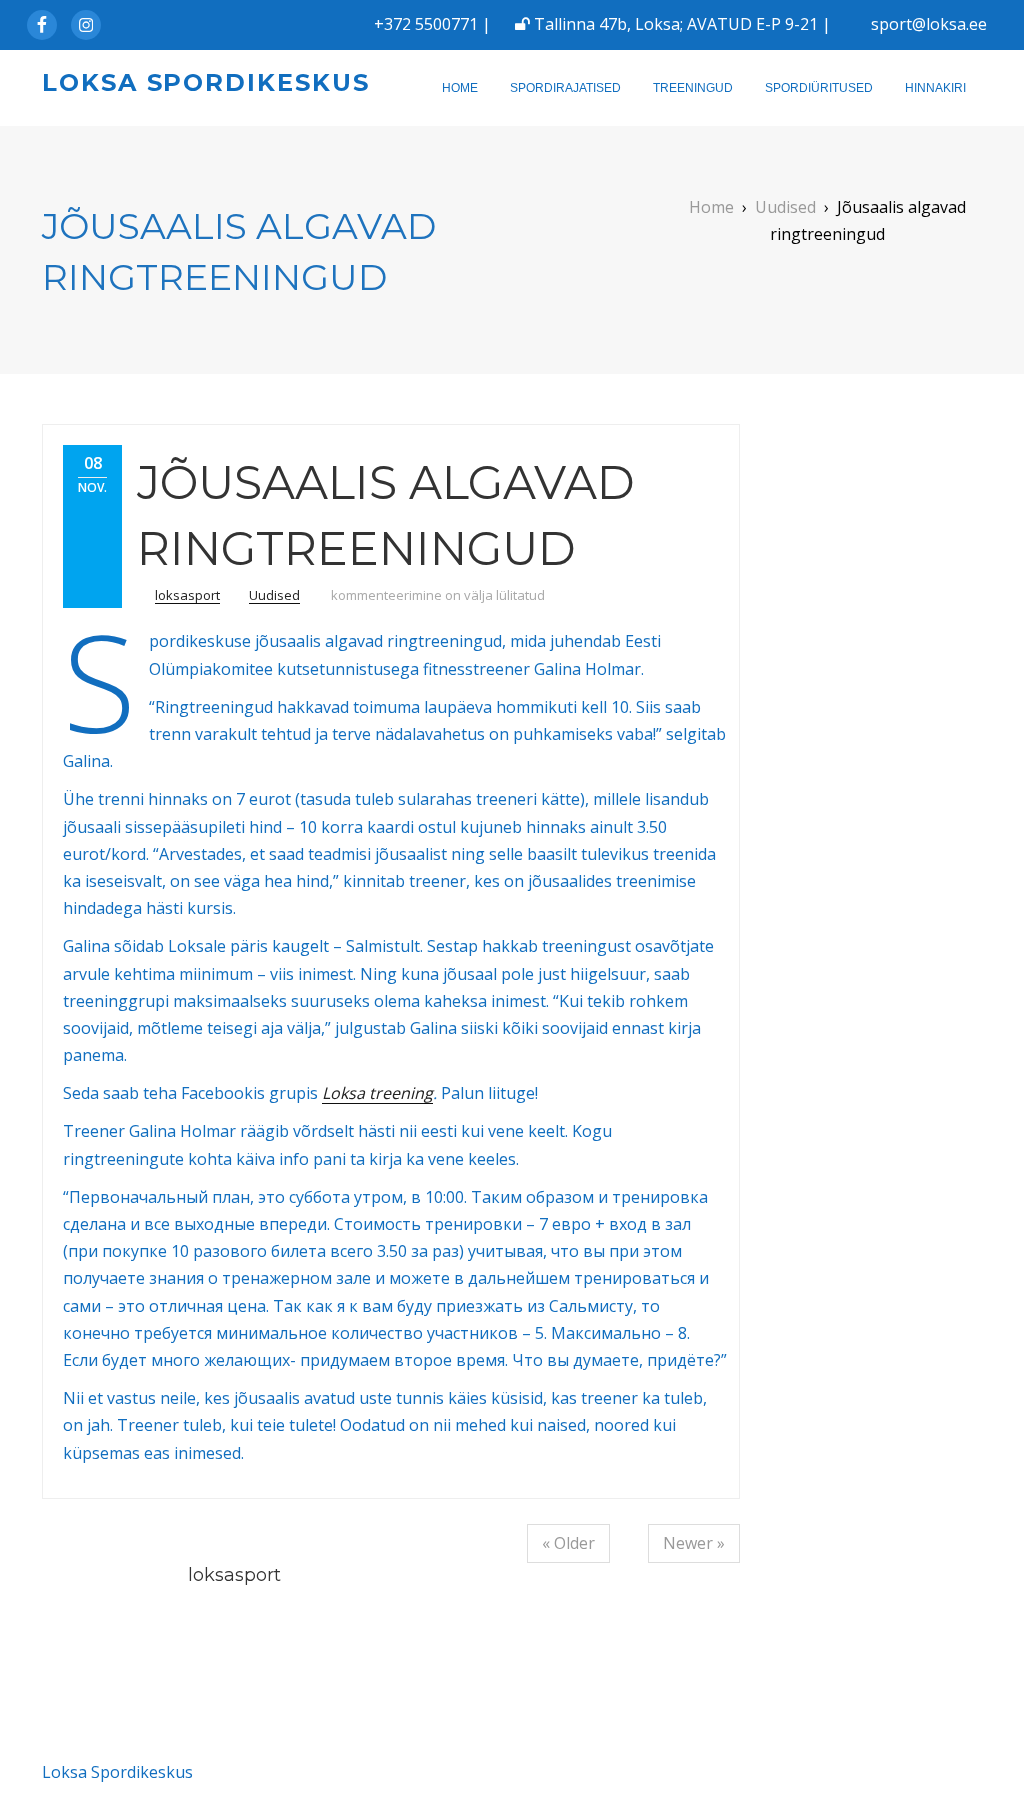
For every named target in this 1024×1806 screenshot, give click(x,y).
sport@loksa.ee (929, 24)
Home (460, 88)
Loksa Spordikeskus (206, 82)
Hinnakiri (935, 88)
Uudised (274, 595)
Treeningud (693, 88)
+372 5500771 (426, 24)
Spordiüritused (819, 88)
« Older (568, 1543)
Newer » (694, 1543)
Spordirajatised (565, 88)
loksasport (187, 595)
